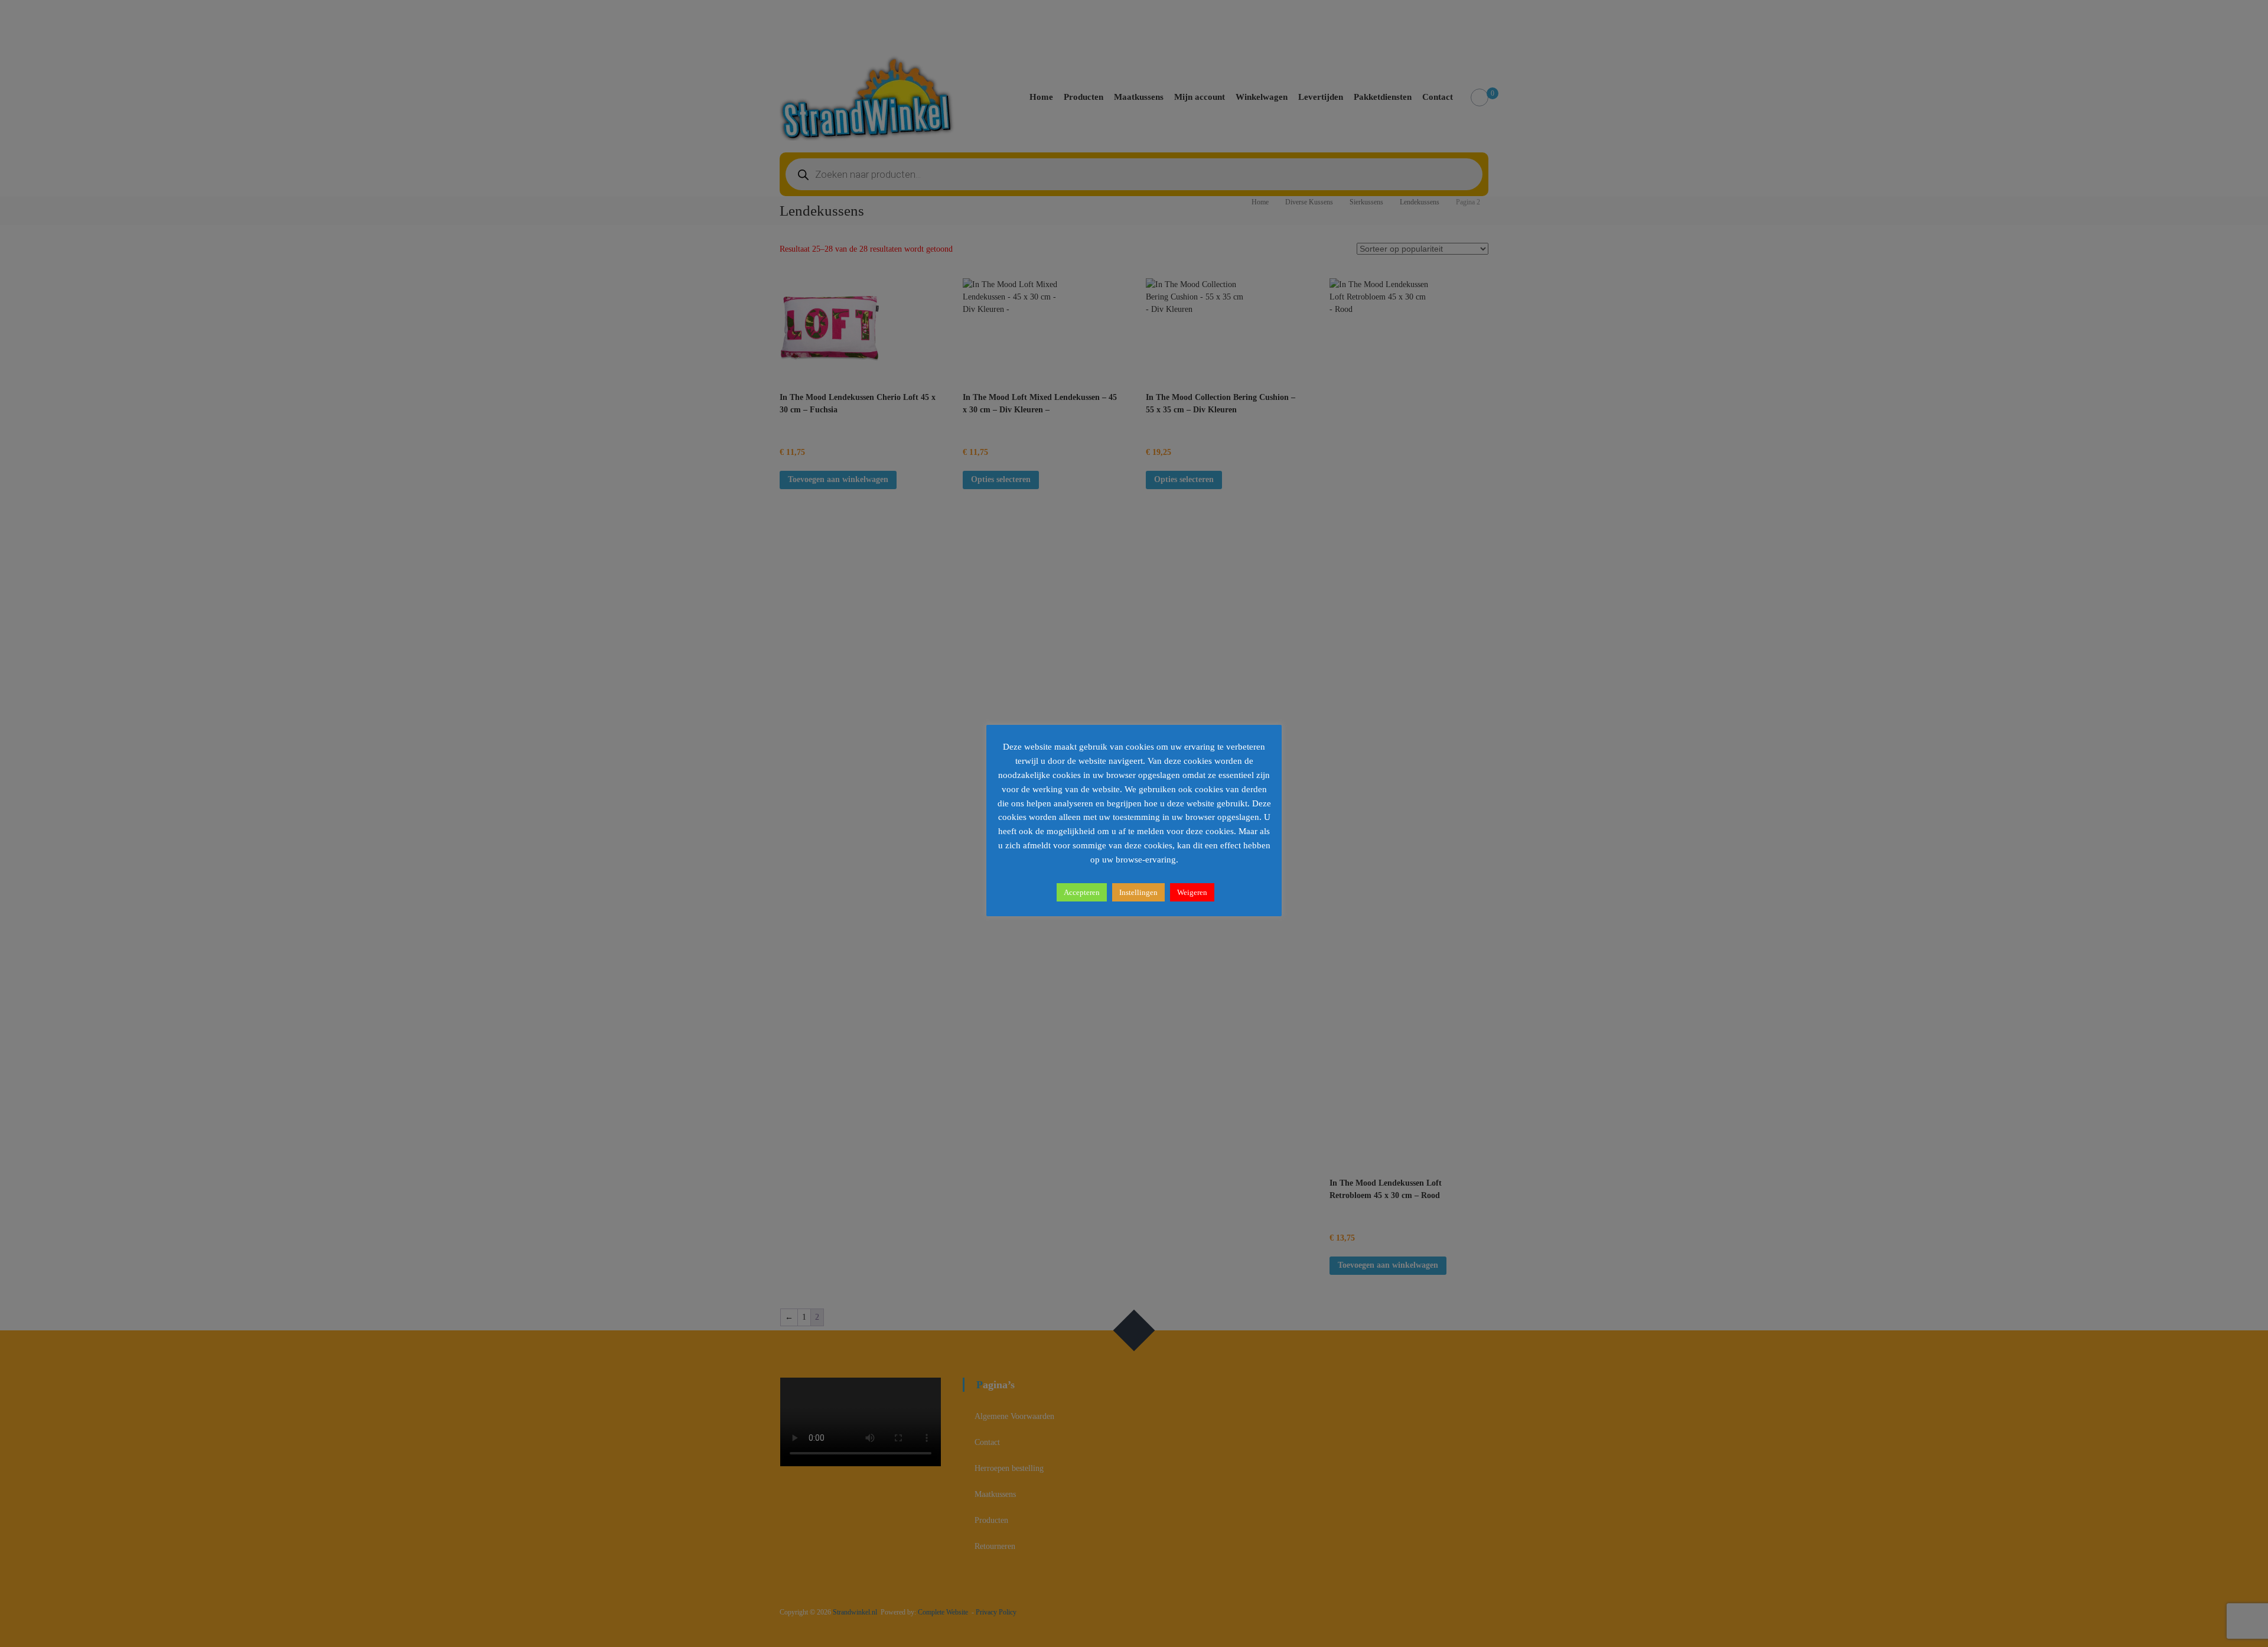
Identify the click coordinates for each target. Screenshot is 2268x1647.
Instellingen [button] (1138, 892)
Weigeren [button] (1192, 892)
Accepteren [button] (1082, 892)
